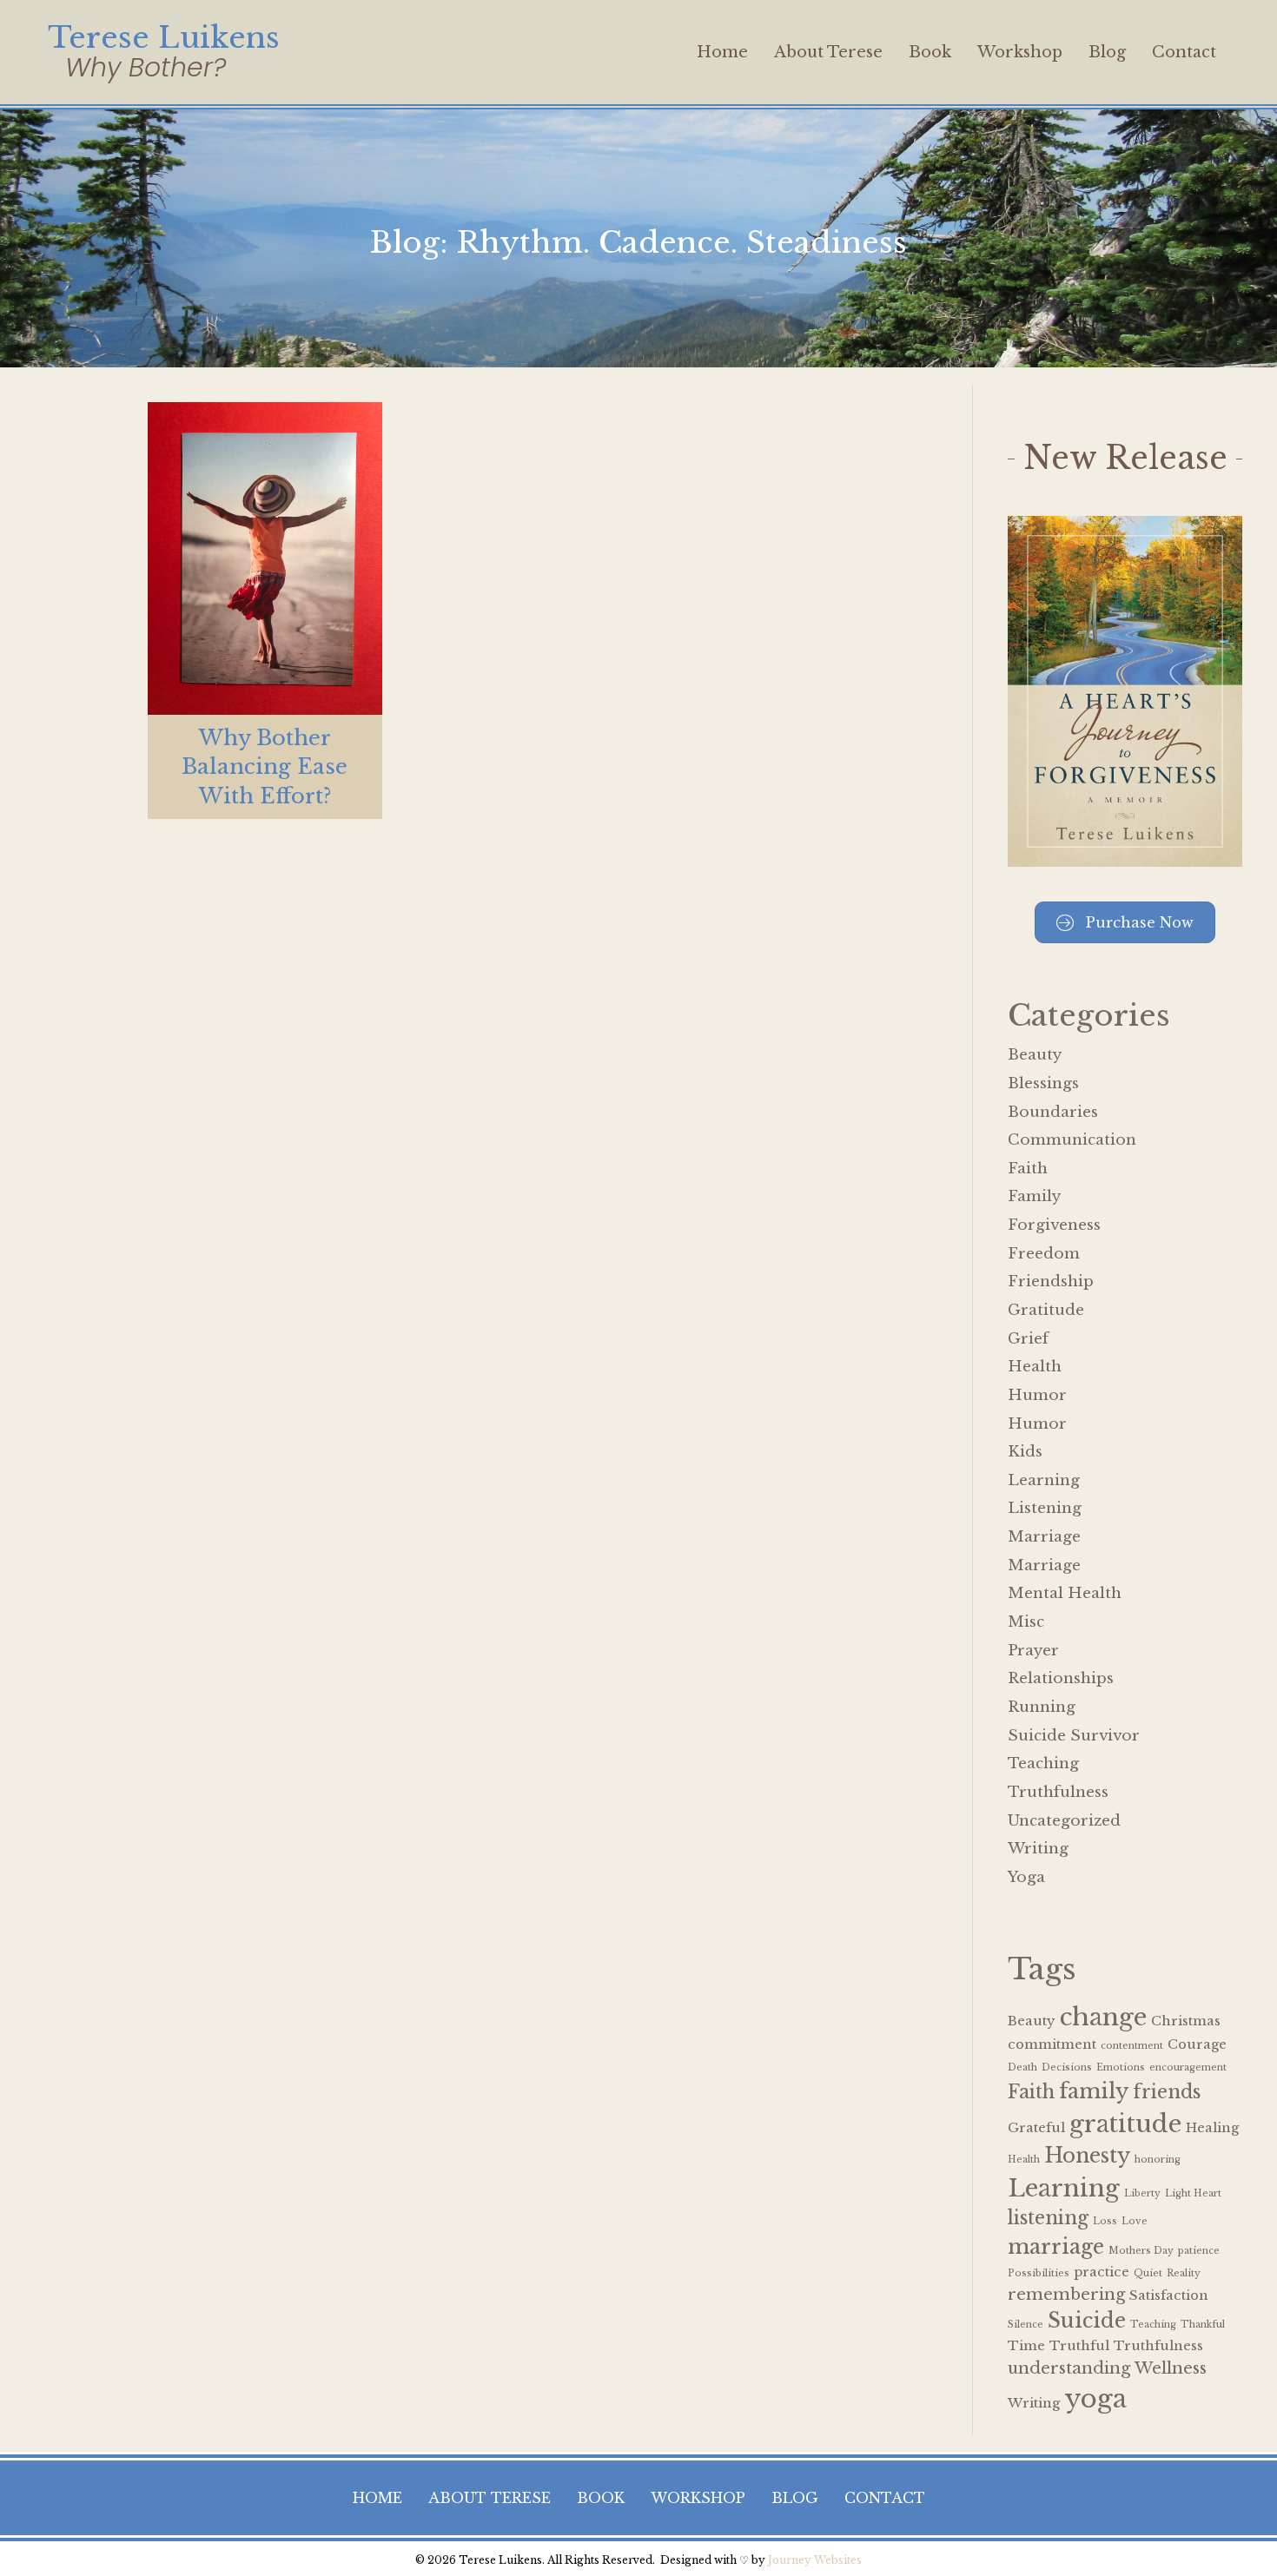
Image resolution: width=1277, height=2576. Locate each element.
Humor (1037, 1395)
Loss (1105, 2221)
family (1094, 2091)
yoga (1095, 2399)
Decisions (1067, 2067)
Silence (1026, 2325)
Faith (1028, 1169)
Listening (1045, 1508)
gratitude (1125, 2124)
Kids (1025, 1452)
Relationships (1061, 1678)
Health (1035, 1367)
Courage (1197, 2044)
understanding (1069, 2368)
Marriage (1044, 1537)
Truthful (1079, 2346)
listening (1048, 2218)
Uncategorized (1064, 1821)
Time (1026, 2346)
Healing (1212, 2128)
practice (1102, 2272)
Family (1034, 1196)
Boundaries (1053, 1112)
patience (1199, 2251)
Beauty (1035, 1055)
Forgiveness (1054, 1225)
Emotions (1121, 2067)
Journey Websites (815, 2560)
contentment (1132, 2046)
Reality (1184, 2273)
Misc (1026, 1622)
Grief (1028, 1339)
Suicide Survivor (1074, 1736)
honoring (1158, 2160)
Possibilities (1039, 2273)
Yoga (1026, 1877)
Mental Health (1065, 1593)
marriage (1056, 2246)
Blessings (1043, 1083)
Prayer (1033, 1651)
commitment (1052, 2044)
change (1103, 2017)
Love (1135, 2221)
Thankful (1203, 2325)
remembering (1066, 2294)
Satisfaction (1169, 2295)
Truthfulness (1058, 1792)
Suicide (1087, 2320)
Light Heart (1193, 2193)
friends (1167, 2092)
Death (1022, 2067)
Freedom (1044, 1254)
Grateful (1036, 2128)
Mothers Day (1141, 2251)
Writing (1038, 1849)
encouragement (1188, 2067)
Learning (1044, 1480)
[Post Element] (265, 611)
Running (1042, 1707)
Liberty (1142, 2193)
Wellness (1171, 2368)
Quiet (1148, 2273)
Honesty (1087, 2155)
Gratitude (1046, 1310)
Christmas (1186, 2021)
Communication (1072, 1140)
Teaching (1043, 1764)
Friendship (1051, 1281)
